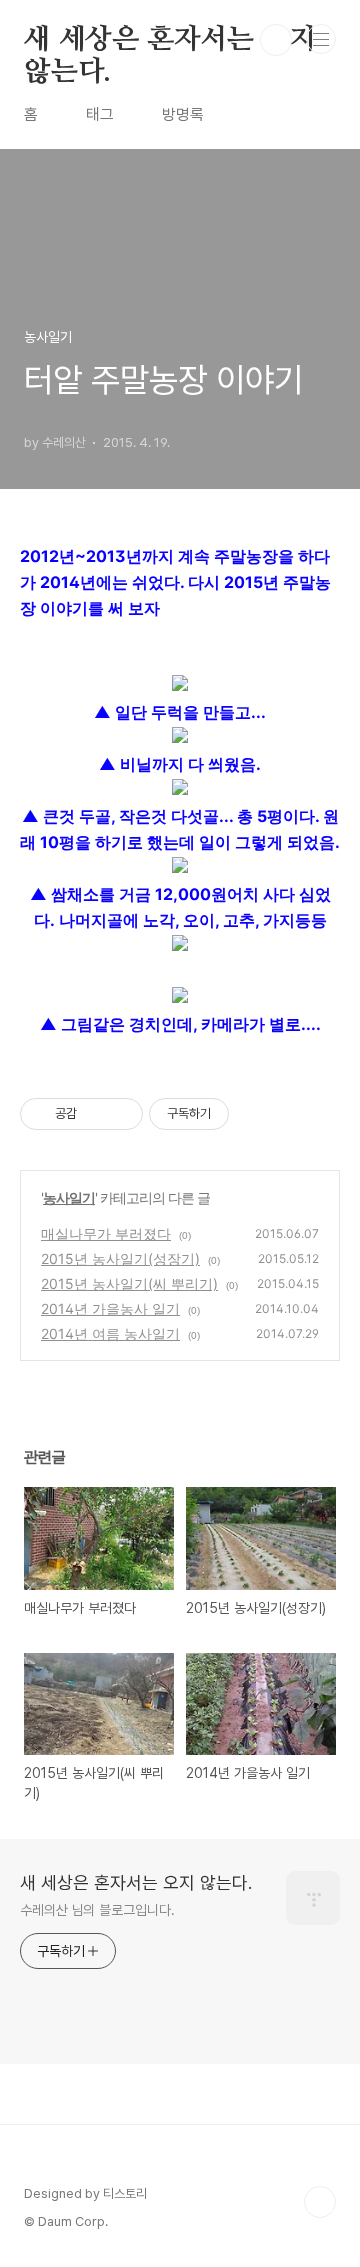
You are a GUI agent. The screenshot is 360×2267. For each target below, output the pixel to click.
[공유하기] (95, 1114)
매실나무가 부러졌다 (106, 1233)
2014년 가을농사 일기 (110, 1308)
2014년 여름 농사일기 (110, 1333)
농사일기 (69, 1197)
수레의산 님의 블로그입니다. (97, 1910)
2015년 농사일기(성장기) (120, 1258)
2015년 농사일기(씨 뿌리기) (129, 1283)
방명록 (183, 114)
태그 (100, 114)
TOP (320, 2202)
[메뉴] (321, 39)
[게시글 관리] (120, 1114)
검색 (276, 40)
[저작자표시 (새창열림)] (238, 1114)
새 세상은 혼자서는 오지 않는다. (169, 41)
